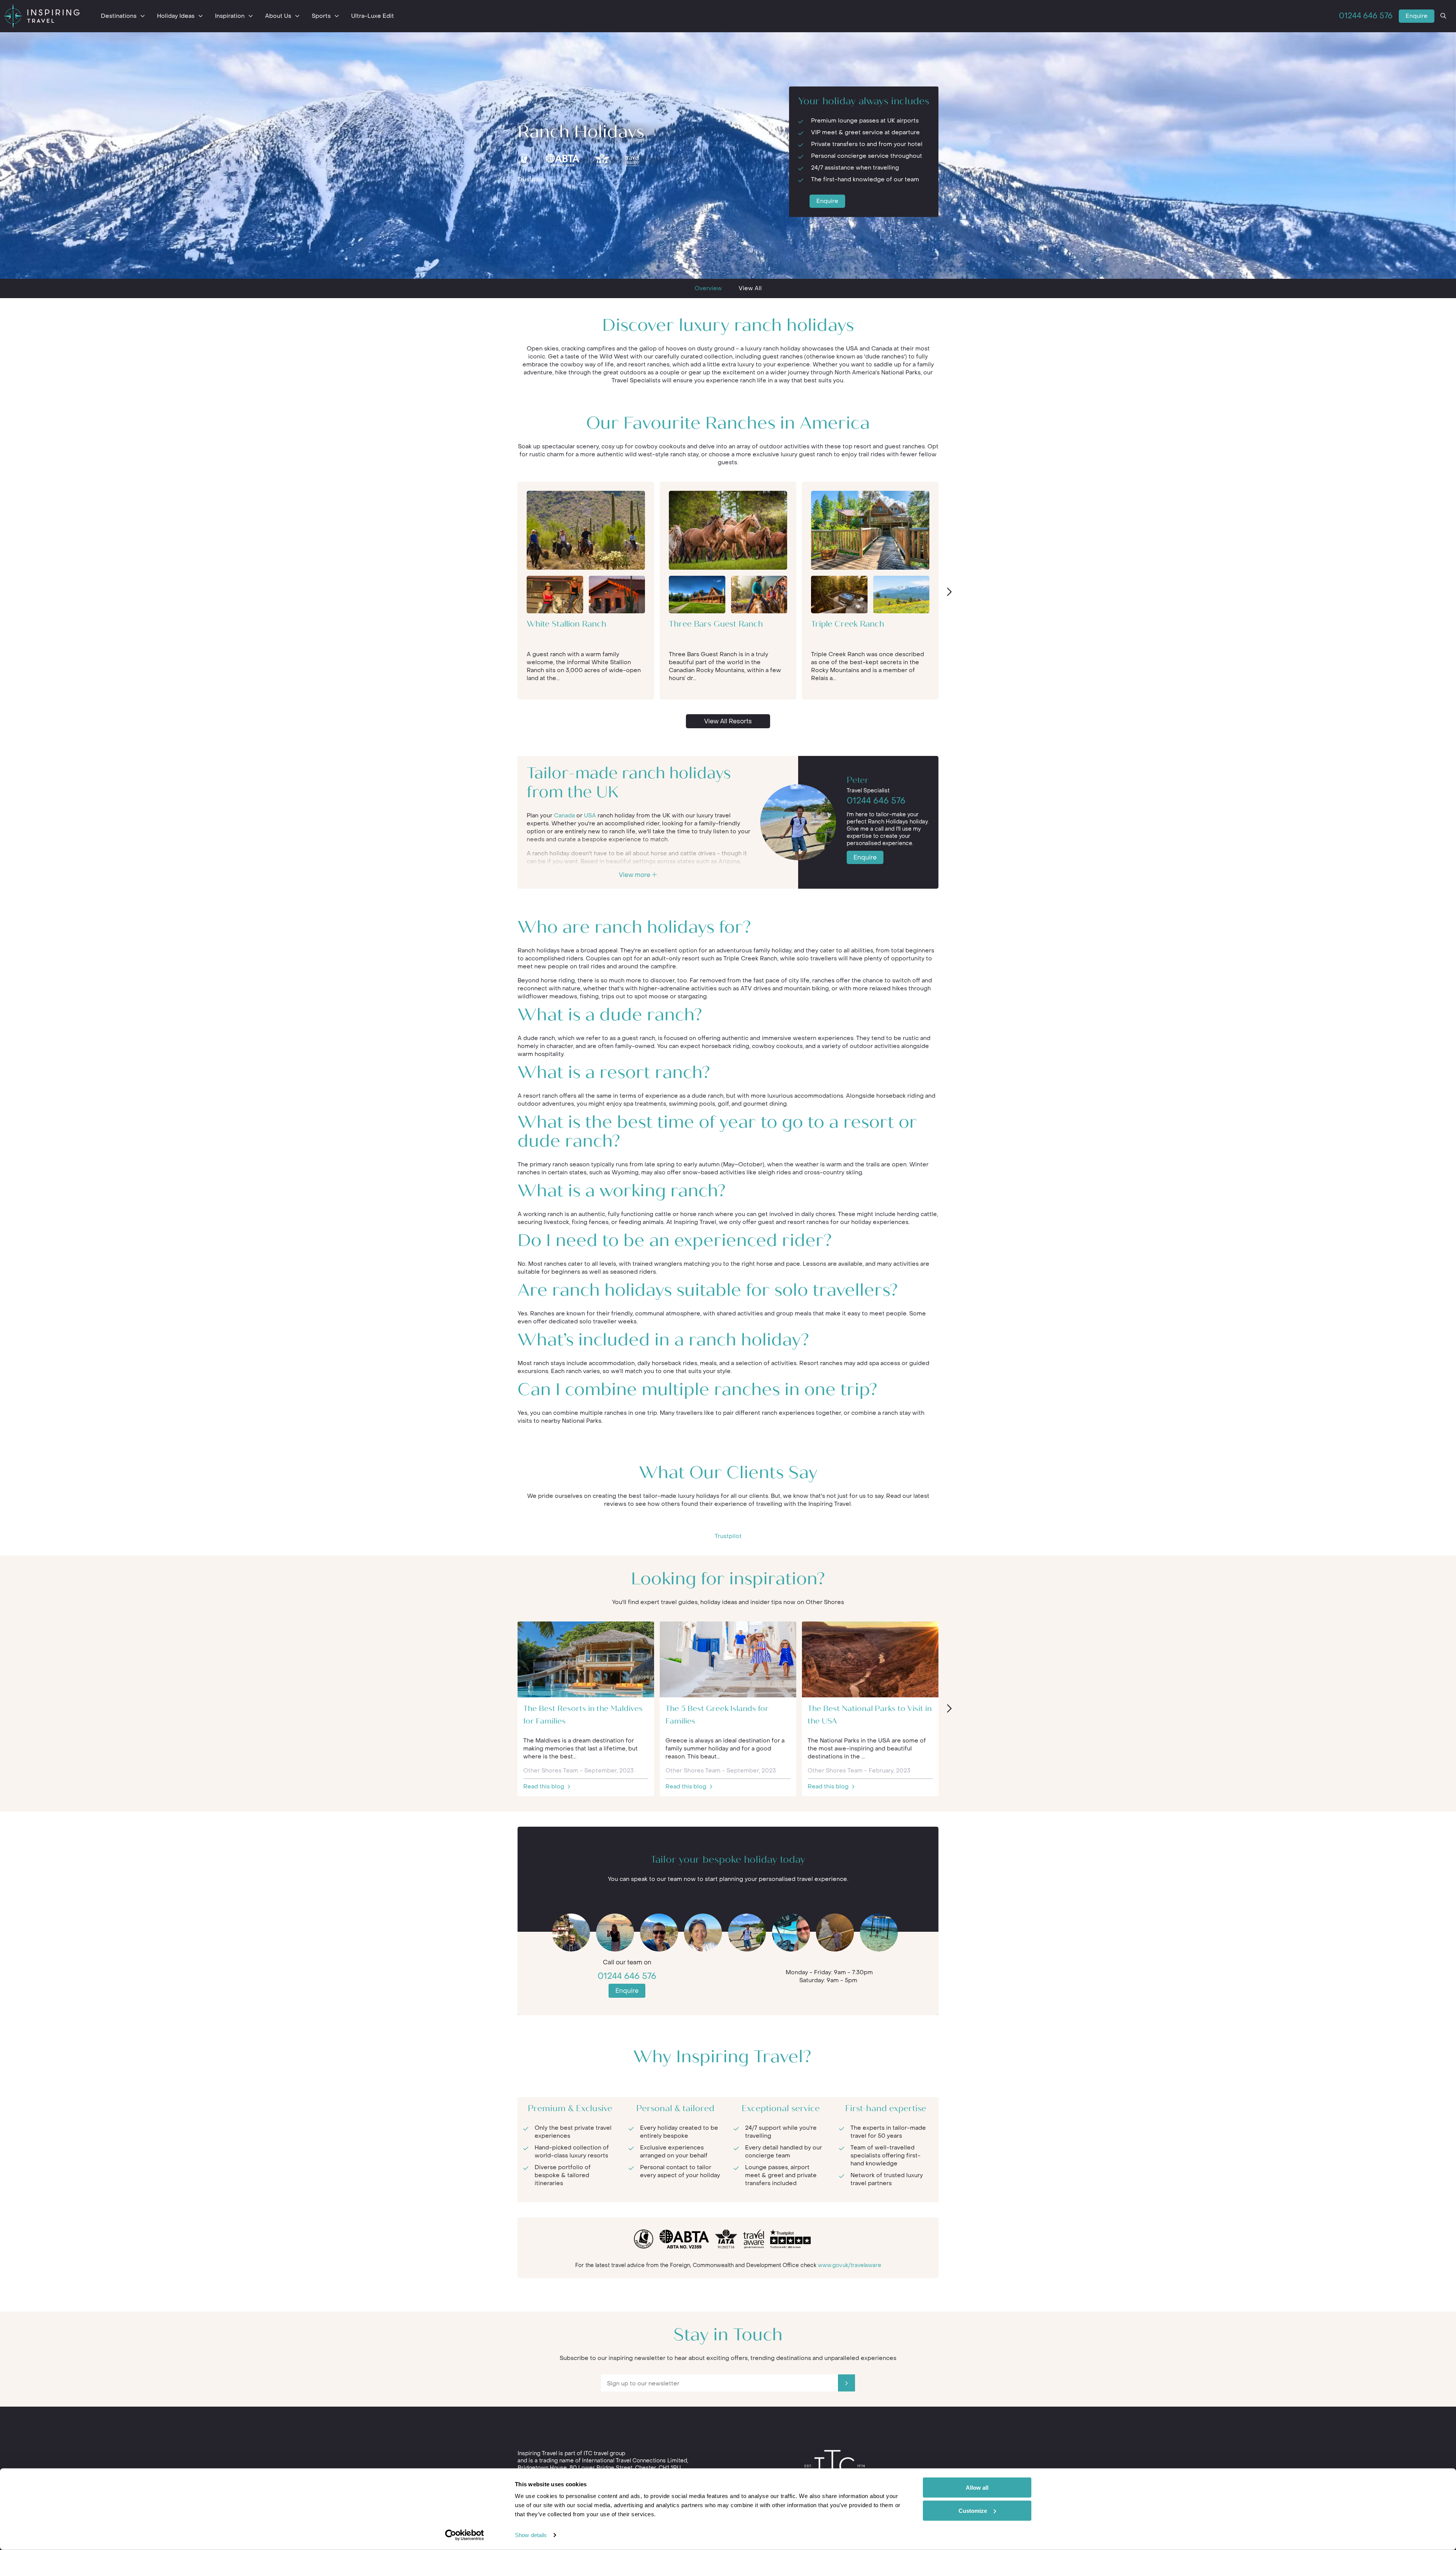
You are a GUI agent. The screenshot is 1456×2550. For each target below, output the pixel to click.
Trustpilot (531, 179)
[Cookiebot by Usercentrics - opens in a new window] (465, 2535)
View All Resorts (728, 721)
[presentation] (949, 592)
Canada (564, 815)
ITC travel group (604, 2453)
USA (590, 815)
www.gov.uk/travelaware (850, 2265)
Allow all (977, 2488)
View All (750, 288)
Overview (708, 288)
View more (635, 875)
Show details (531, 2535)
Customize (973, 2510)
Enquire (1417, 16)
